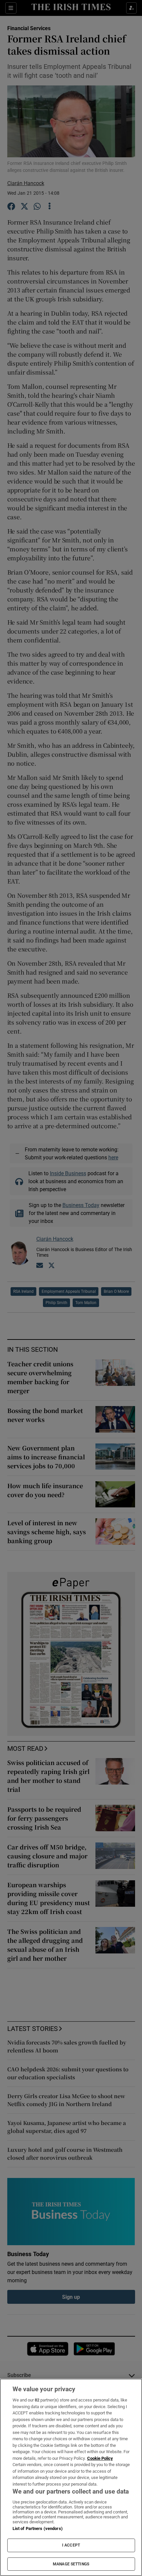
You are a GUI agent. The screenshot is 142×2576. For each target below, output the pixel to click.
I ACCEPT (71, 2545)
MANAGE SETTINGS (71, 2564)
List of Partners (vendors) (38, 2528)
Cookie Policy (100, 2458)
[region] (71, 2477)
